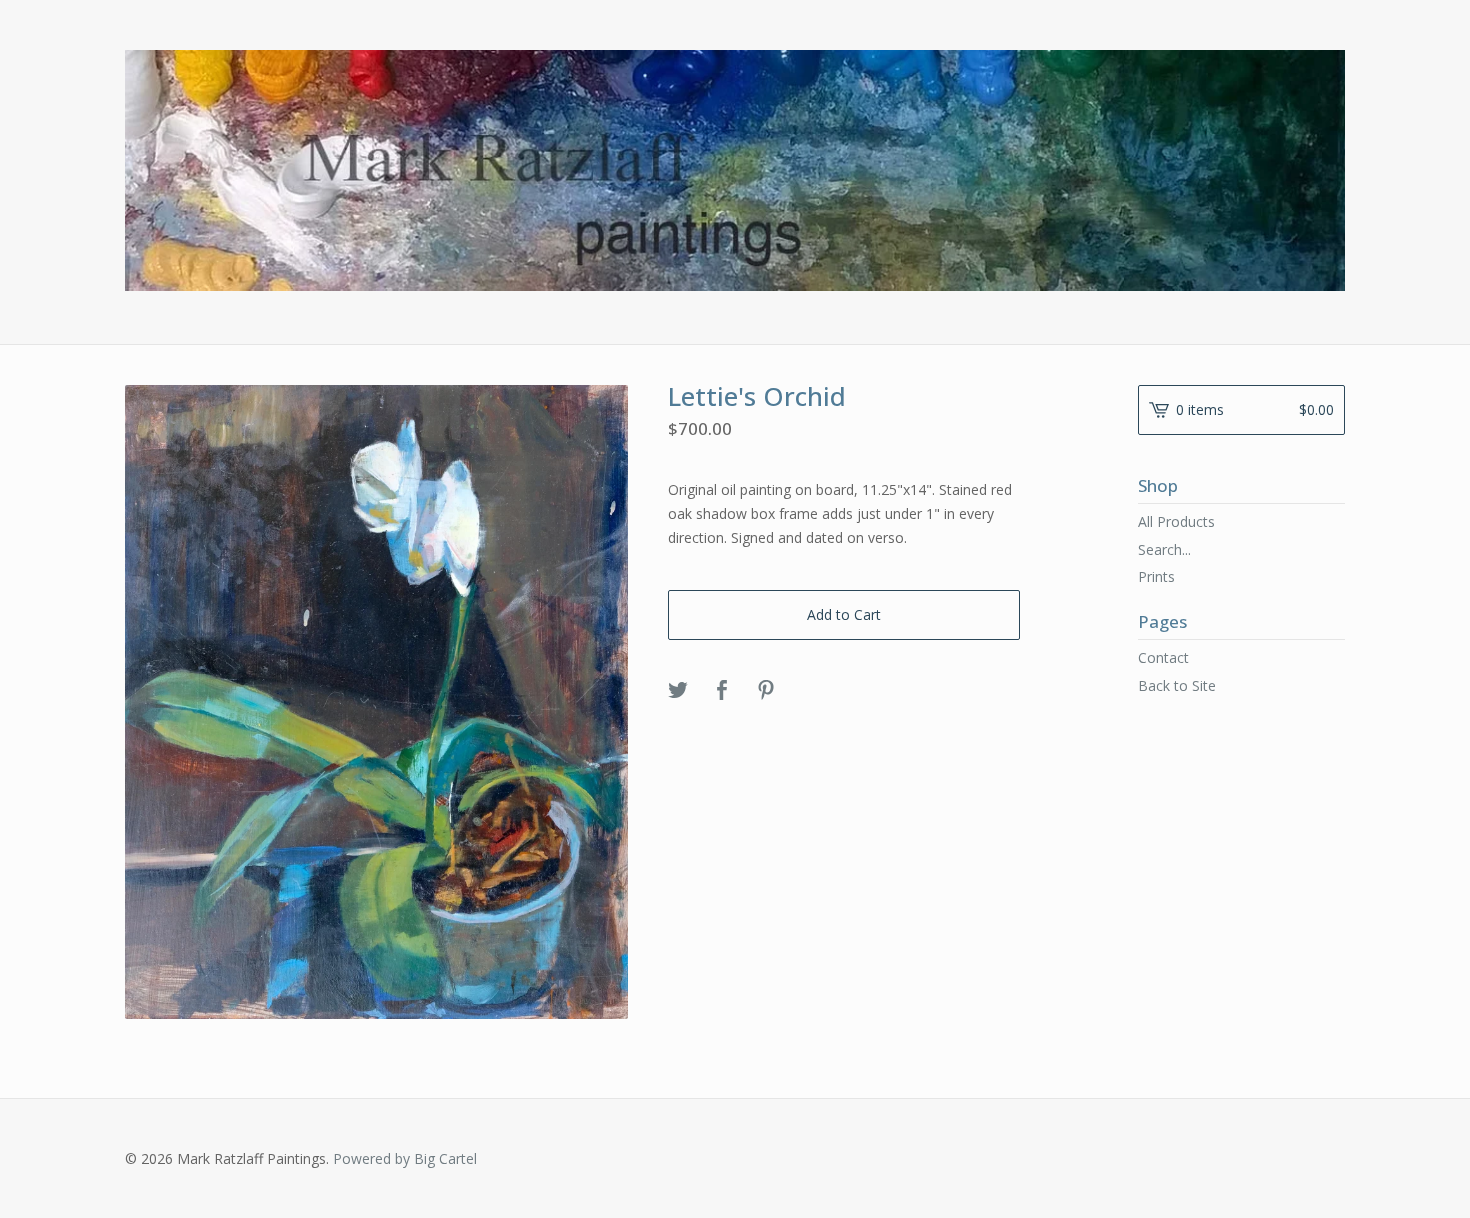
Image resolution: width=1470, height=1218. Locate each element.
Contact (1163, 657)
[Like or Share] (722, 691)
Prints (1156, 576)
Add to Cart (844, 614)
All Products (1176, 521)
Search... (1164, 550)
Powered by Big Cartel (405, 1158)
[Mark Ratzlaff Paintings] (735, 170)
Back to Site (1177, 685)
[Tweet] (678, 691)
